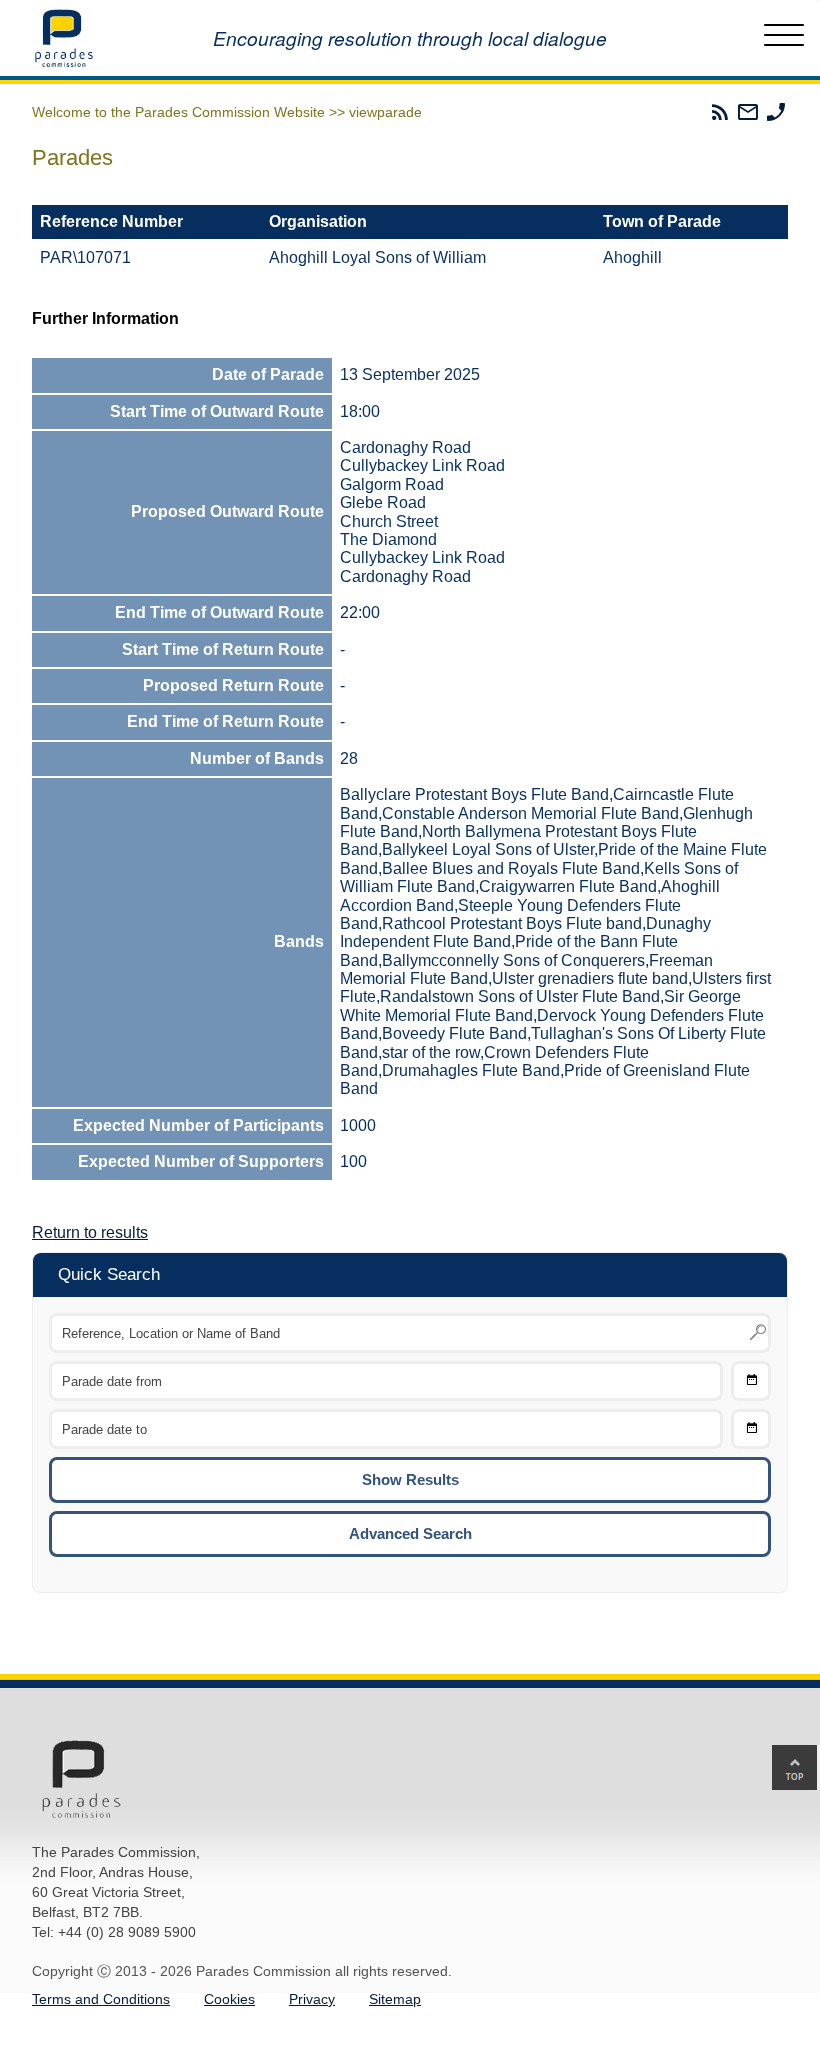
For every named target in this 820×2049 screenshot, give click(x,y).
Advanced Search (410, 1533)
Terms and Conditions (101, 1999)
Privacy (312, 1999)
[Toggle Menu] (784, 38)
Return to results (90, 1232)
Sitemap (395, 1999)
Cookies (229, 1999)
